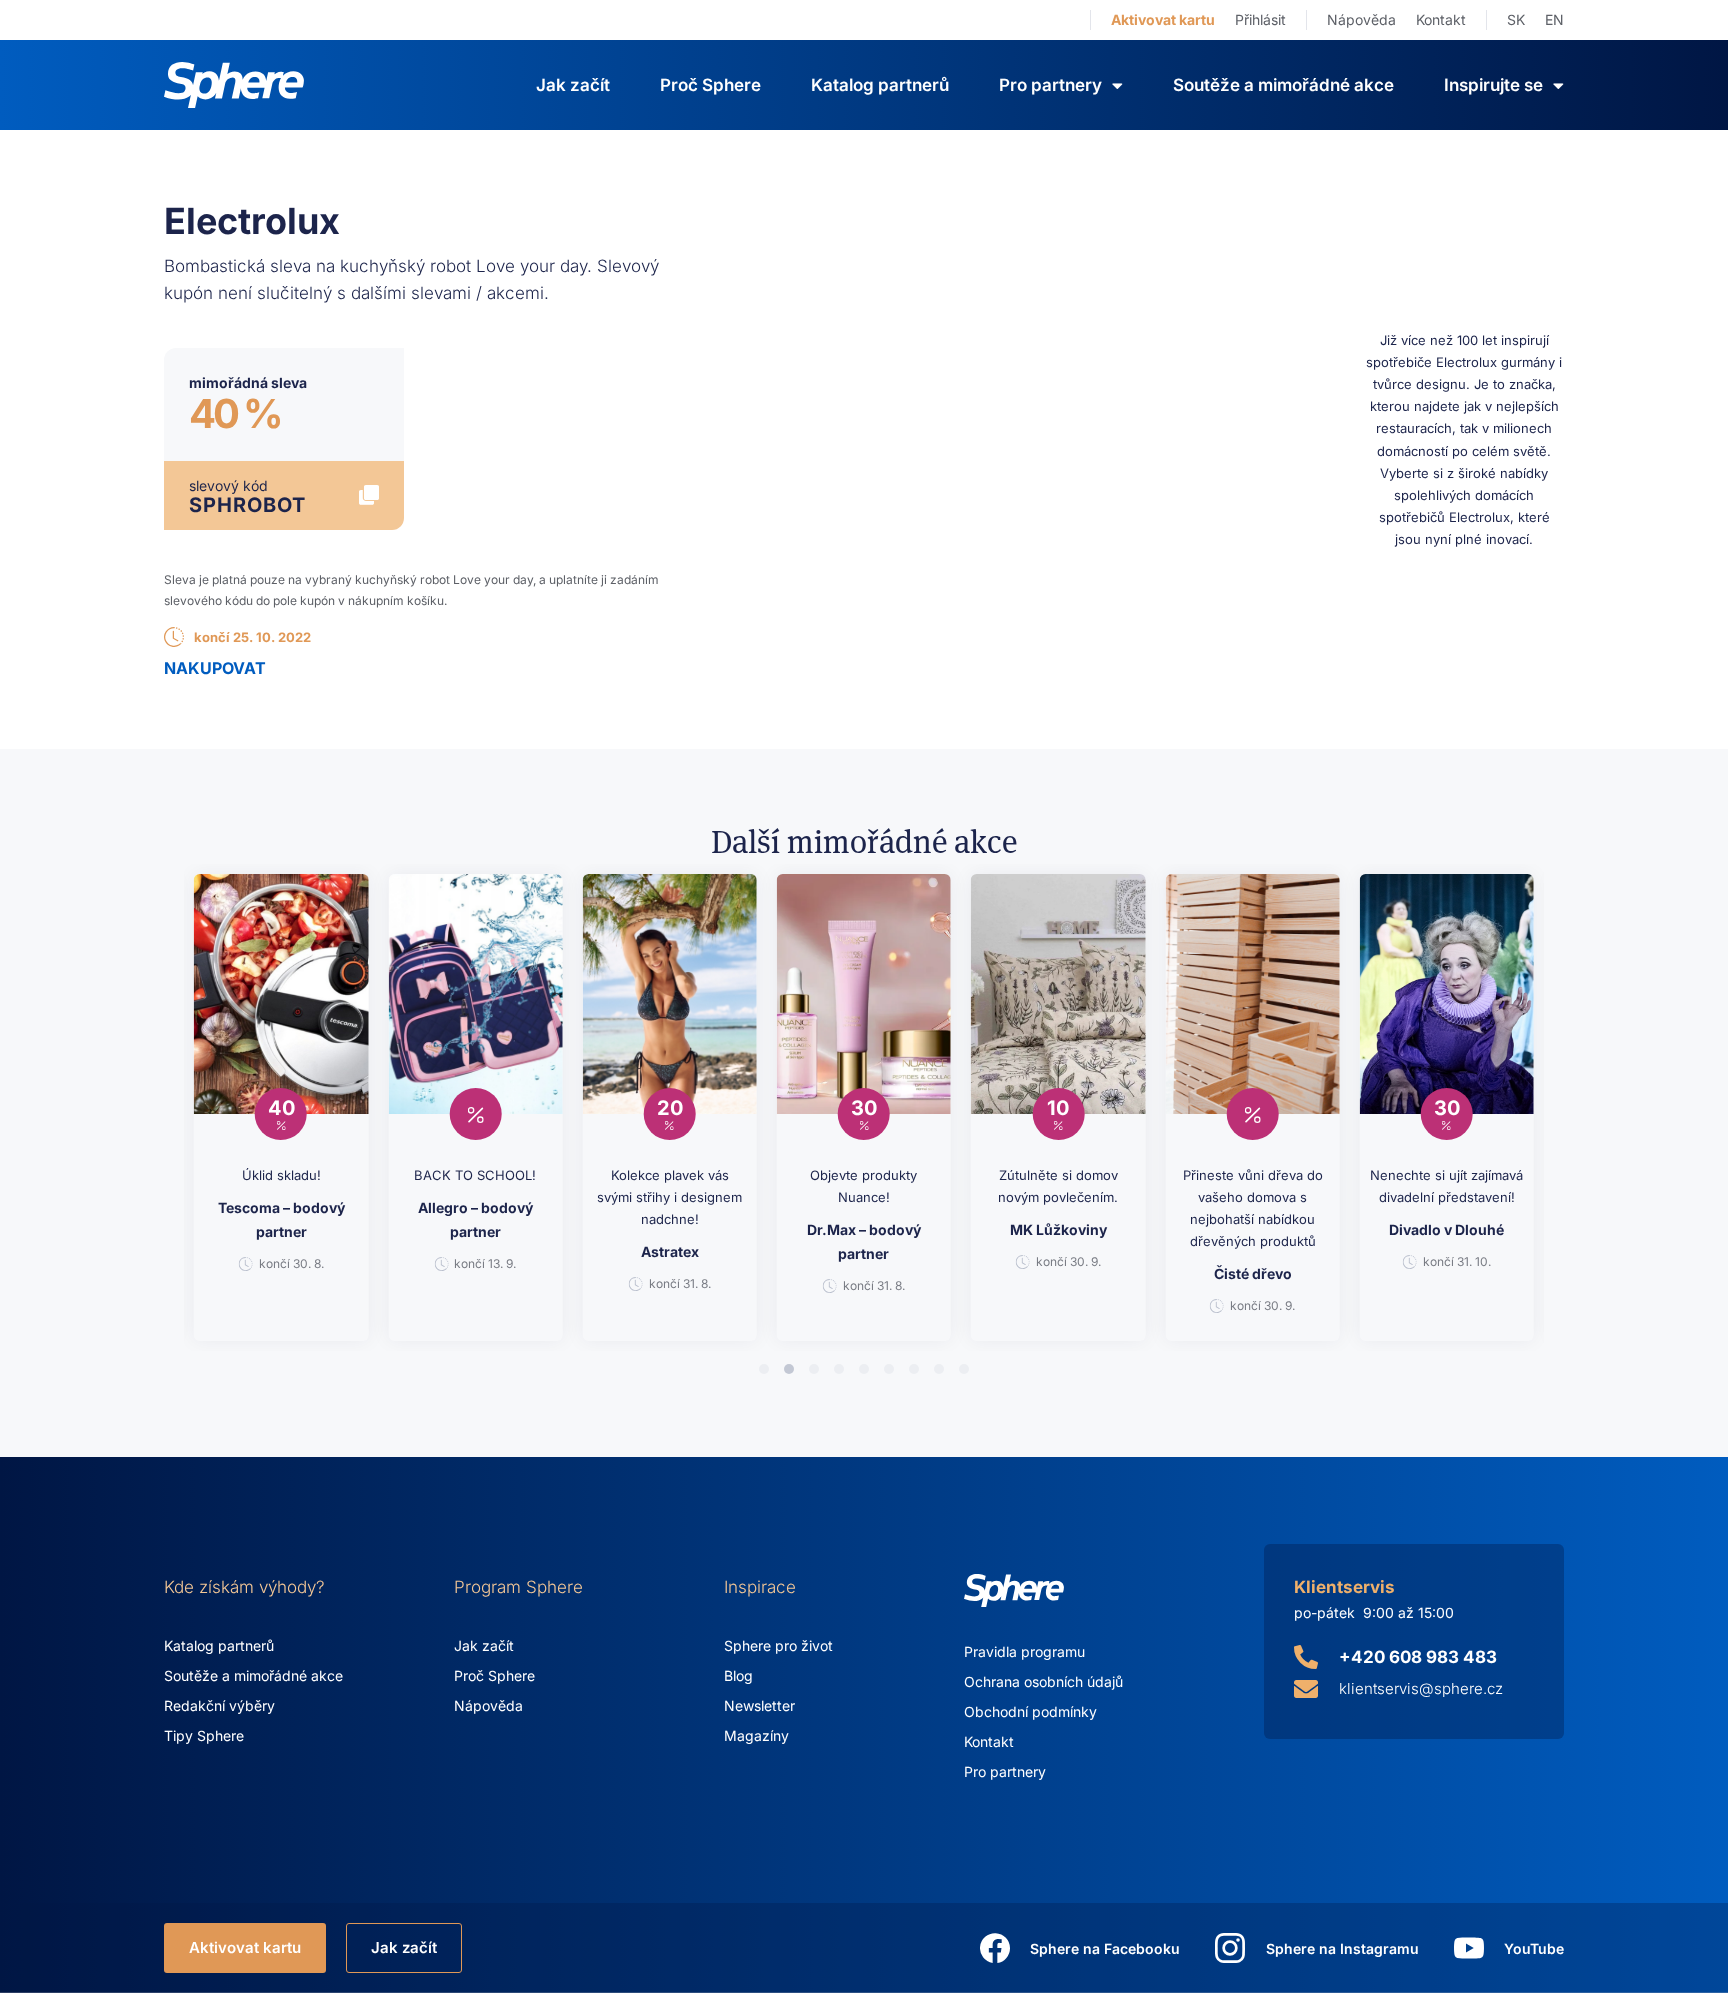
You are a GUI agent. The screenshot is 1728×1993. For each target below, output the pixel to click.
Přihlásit (1260, 19)
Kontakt (1441, 19)
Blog (738, 1675)
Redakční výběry (219, 1705)
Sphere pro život (778, 1645)
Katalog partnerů (880, 85)
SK (1516, 19)
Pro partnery (1005, 1771)
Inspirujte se (1493, 85)
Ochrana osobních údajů (1043, 1681)
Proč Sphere (710, 85)
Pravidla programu (1024, 1651)
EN (1554, 19)
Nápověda (1361, 19)
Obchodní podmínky (1030, 1711)
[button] (764, 1369)
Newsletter (759, 1705)
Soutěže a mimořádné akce (1283, 85)
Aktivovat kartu (1163, 19)
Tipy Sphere (204, 1735)
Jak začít (573, 85)
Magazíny (756, 1735)
